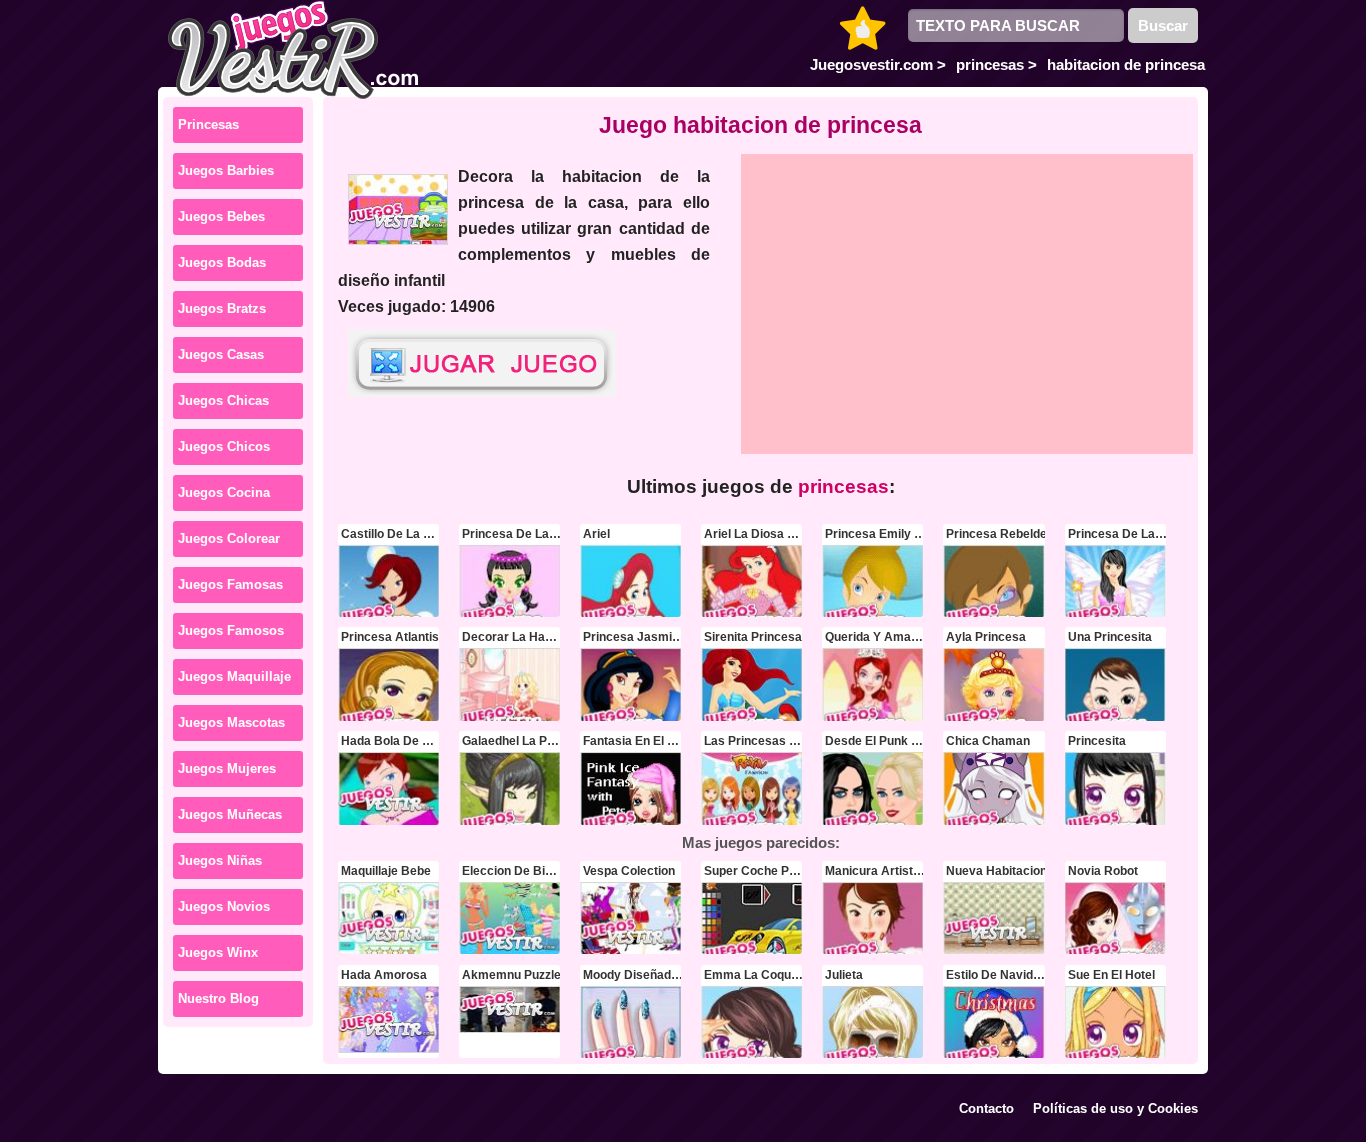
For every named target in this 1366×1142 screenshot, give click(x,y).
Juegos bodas (222, 262)
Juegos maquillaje (234, 676)
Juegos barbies (226, 170)
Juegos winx (218, 952)
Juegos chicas (223, 400)
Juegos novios (224, 906)
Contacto (986, 1108)
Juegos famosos (231, 630)
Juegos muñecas (230, 814)
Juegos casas (221, 354)
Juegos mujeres (227, 768)
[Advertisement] (967, 304)
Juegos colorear (229, 538)
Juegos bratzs (222, 308)
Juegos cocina (224, 492)
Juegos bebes (221, 216)
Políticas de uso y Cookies (1115, 1108)
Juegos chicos (224, 446)
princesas (208, 124)
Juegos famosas (230, 584)
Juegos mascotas (231, 722)
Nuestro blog (218, 998)
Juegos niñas (220, 860)
